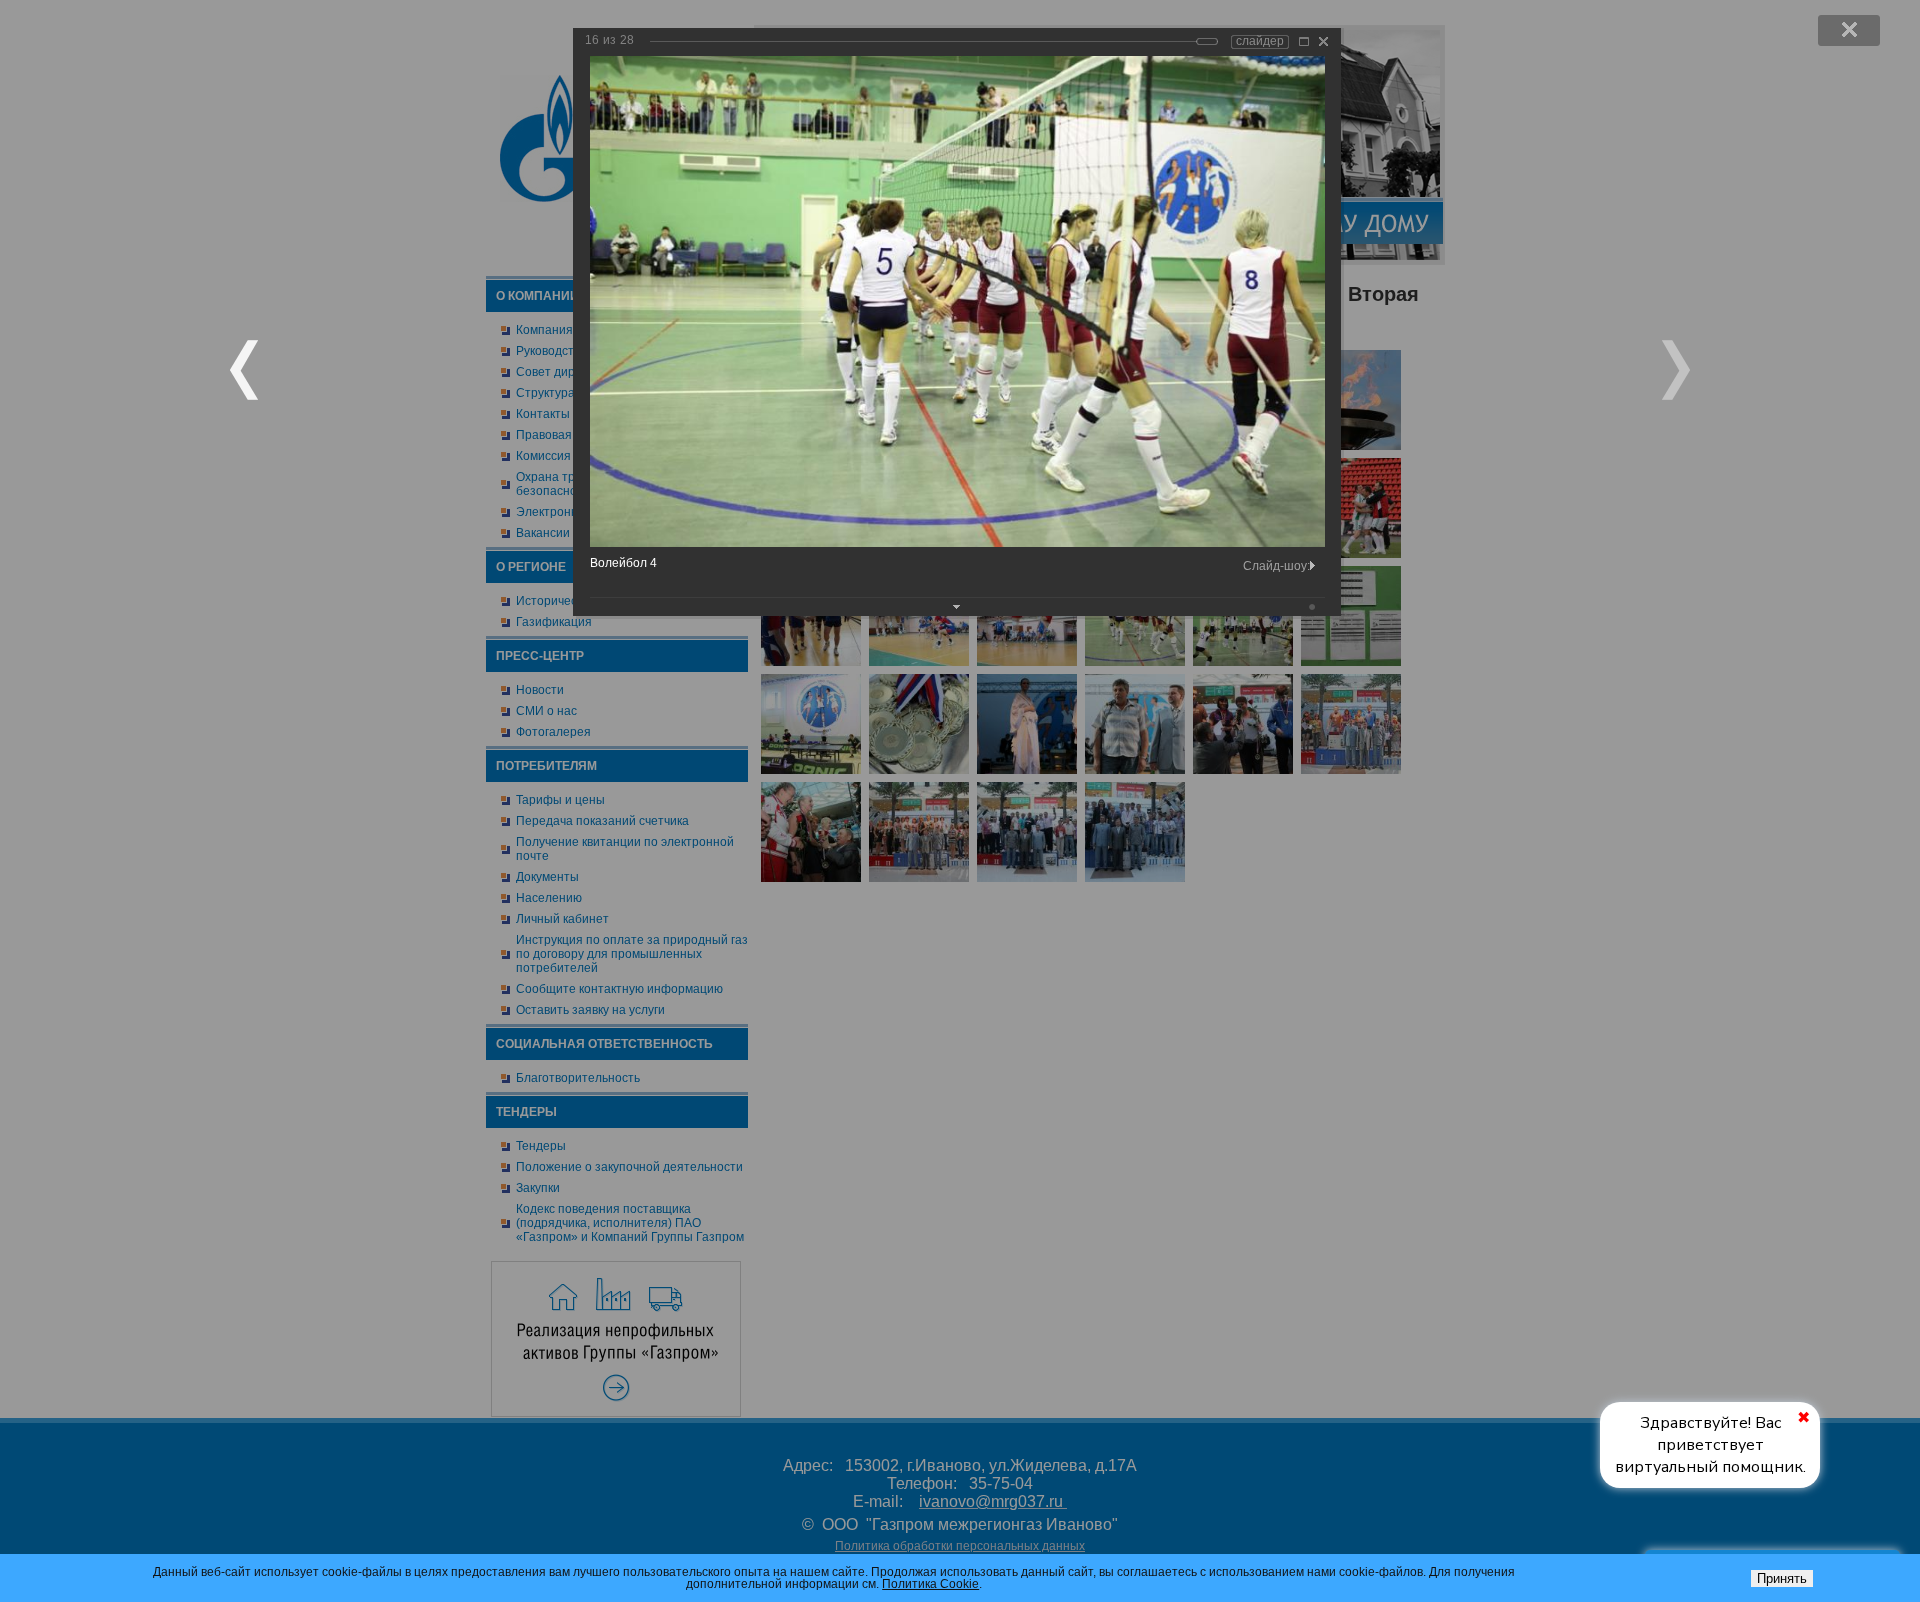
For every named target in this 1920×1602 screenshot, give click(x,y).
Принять (1782, 1578)
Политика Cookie (930, 1584)
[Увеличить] (1304, 41)
